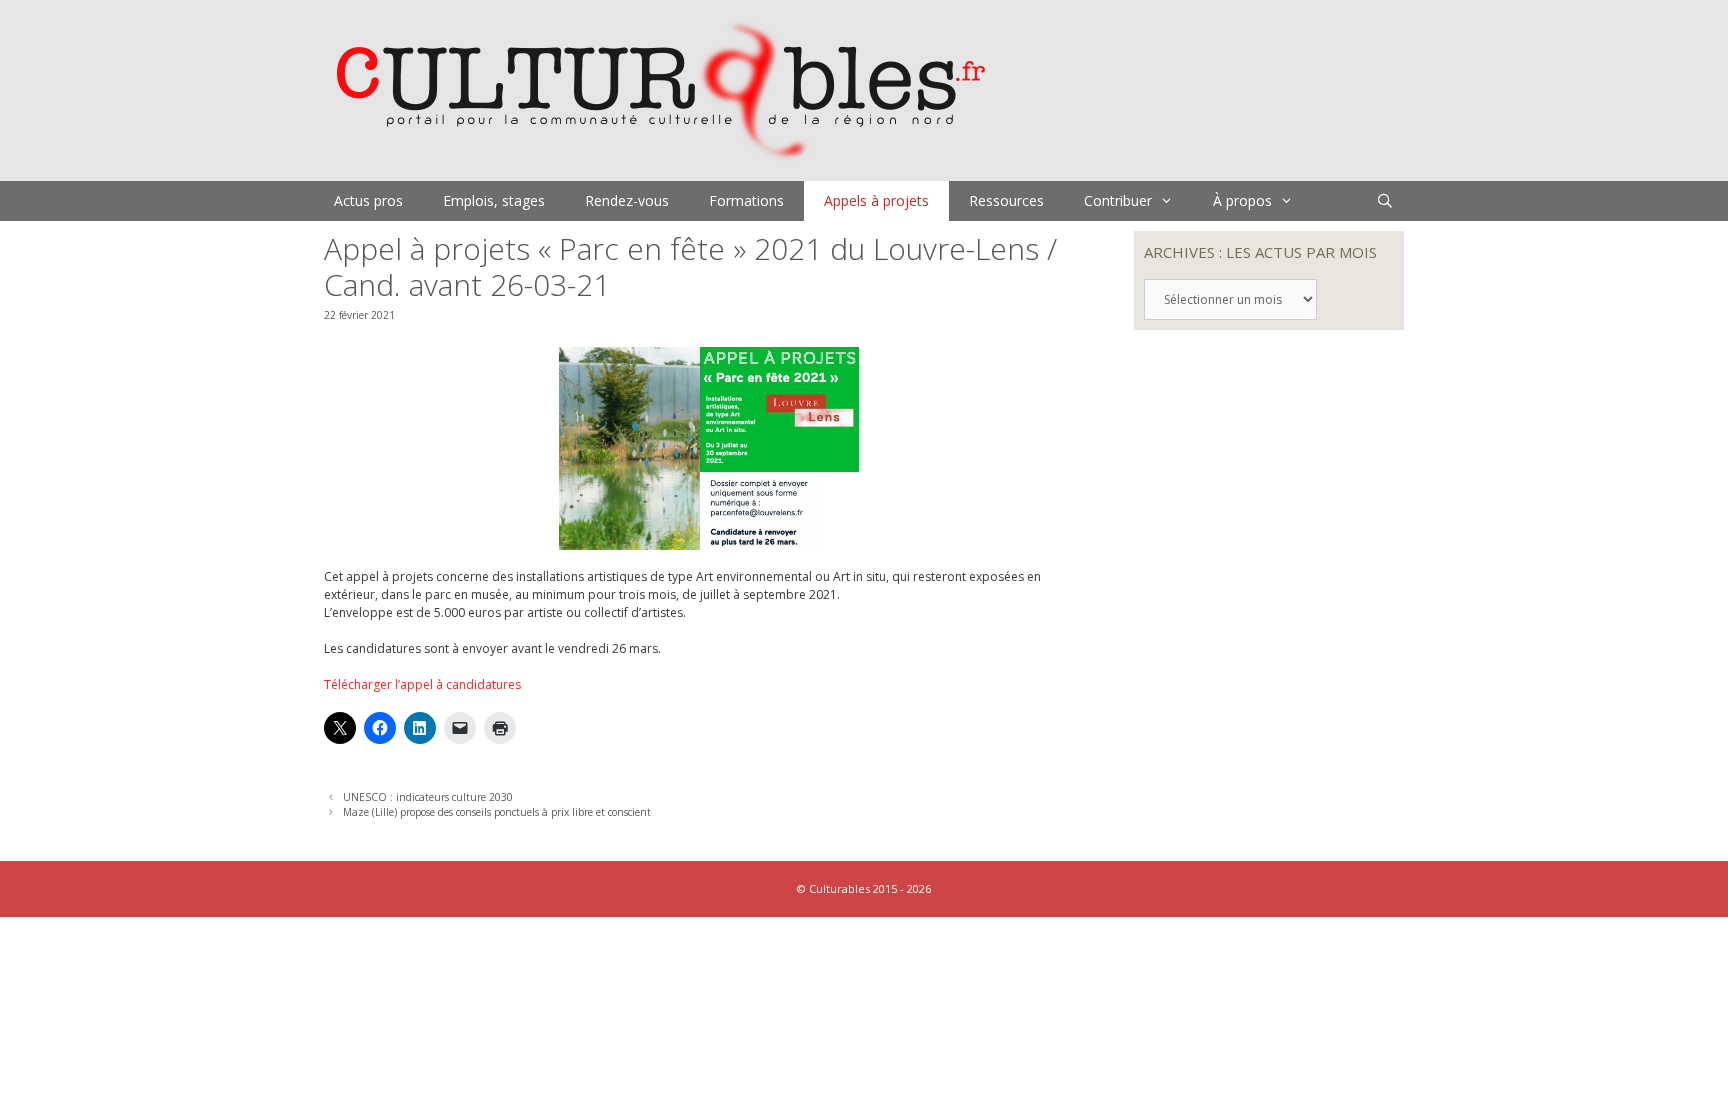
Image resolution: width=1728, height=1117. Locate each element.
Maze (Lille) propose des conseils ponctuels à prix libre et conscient (497, 812)
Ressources (1006, 200)
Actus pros (368, 200)
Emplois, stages (494, 200)
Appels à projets (876, 200)
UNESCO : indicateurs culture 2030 (428, 797)
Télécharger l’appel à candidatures (422, 684)
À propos (1242, 200)
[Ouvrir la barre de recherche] (1385, 201)
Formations (746, 200)
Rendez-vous (627, 200)
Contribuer (1118, 200)
